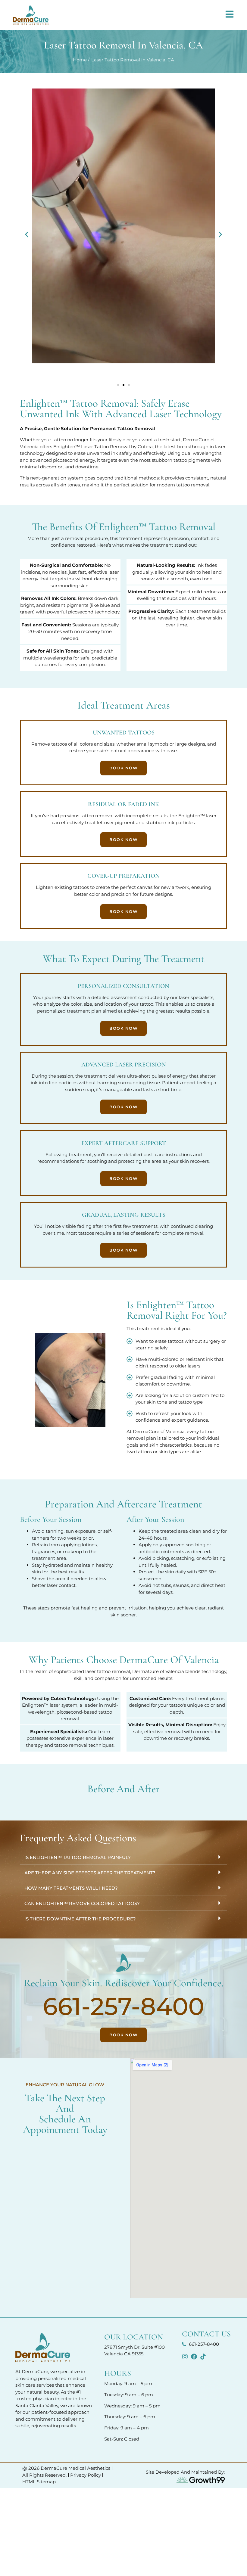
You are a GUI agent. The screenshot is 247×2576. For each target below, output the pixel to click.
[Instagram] (185, 2357)
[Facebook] (194, 2357)
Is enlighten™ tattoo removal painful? (78, 1857)
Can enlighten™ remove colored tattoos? (82, 1903)
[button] (27, 234)
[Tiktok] (203, 2357)
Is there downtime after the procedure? (80, 1919)
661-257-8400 (123, 2006)
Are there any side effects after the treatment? (90, 1873)
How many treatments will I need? (71, 1888)
